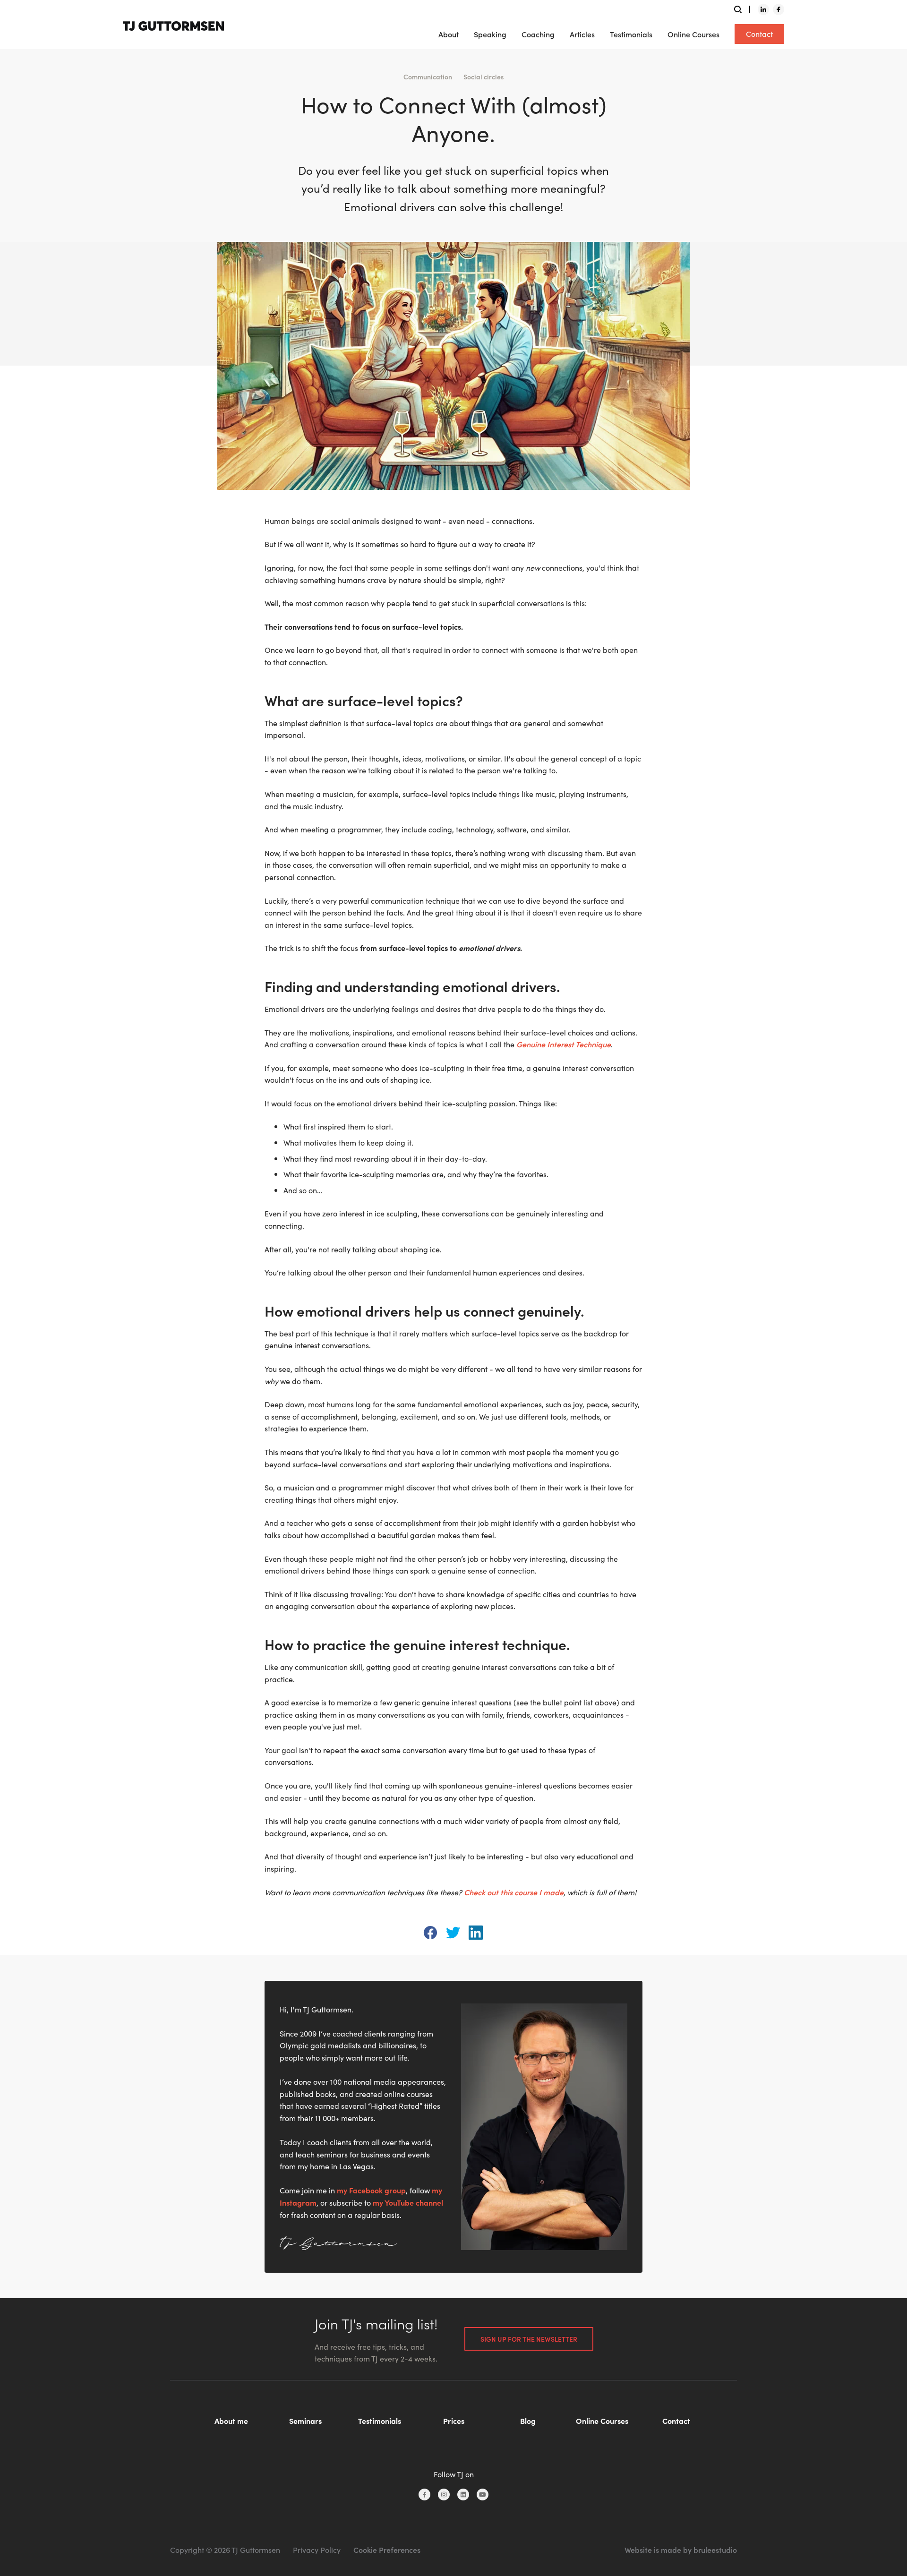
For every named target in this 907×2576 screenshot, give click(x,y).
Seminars (305, 2421)
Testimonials (631, 34)
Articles (582, 34)
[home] (173, 24)
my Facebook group (371, 2190)
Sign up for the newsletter (529, 2339)
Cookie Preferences (387, 2550)
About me (231, 2421)
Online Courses (693, 34)
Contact (759, 34)
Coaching (538, 34)
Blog (528, 2421)
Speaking (490, 34)
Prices (454, 2421)
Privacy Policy (317, 2550)
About (449, 34)
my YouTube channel (408, 2202)
